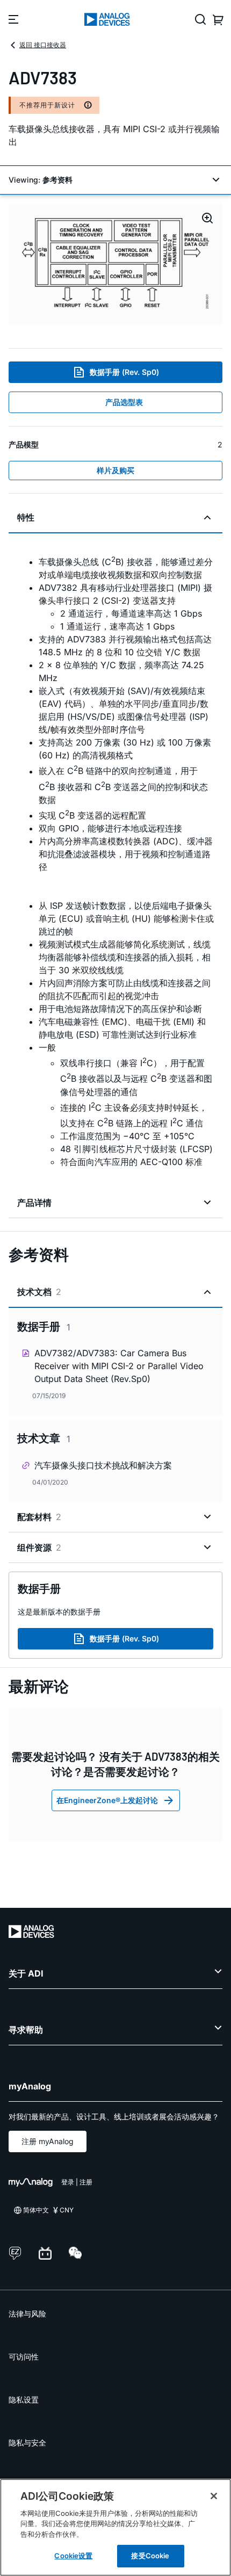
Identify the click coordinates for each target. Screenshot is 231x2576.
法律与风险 (27, 2314)
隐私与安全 (27, 2443)
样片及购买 (115, 470)
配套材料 (39, 1517)
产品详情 (34, 1203)
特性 (26, 517)
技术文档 (39, 1292)
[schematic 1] (115, 264)
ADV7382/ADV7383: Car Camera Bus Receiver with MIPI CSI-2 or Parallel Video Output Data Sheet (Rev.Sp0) (119, 1366)
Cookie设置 (73, 2556)
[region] (115, 2527)
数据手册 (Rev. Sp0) (124, 372)
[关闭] (214, 2496)
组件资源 (39, 1547)
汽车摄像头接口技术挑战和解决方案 (103, 1465)
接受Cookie (150, 2556)
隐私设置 (24, 2400)
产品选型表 (124, 402)
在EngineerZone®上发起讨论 (107, 1800)
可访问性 (24, 2357)
